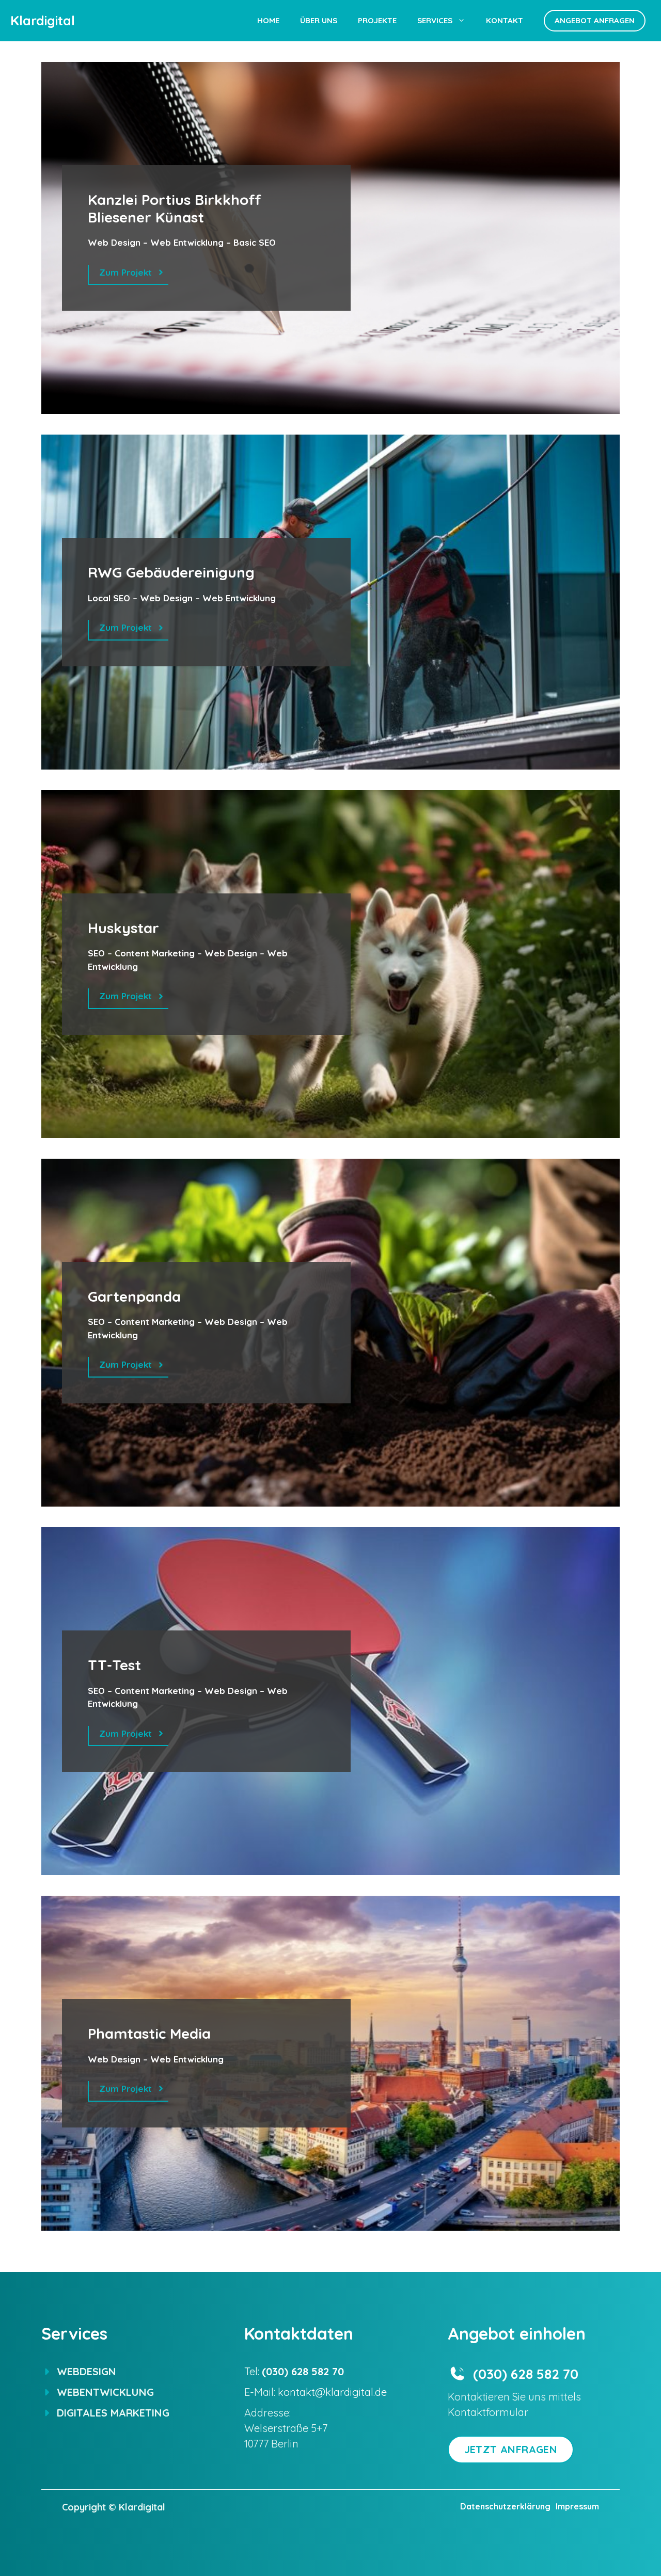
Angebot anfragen (595, 20)
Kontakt (505, 20)
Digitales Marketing (113, 2413)
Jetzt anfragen (511, 2449)
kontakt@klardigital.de (332, 2392)
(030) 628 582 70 (526, 2374)
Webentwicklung (105, 2392)
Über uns (319, 20)
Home (268, 20)
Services (435, 20)
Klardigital (43, 20)
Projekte (377, 20)
